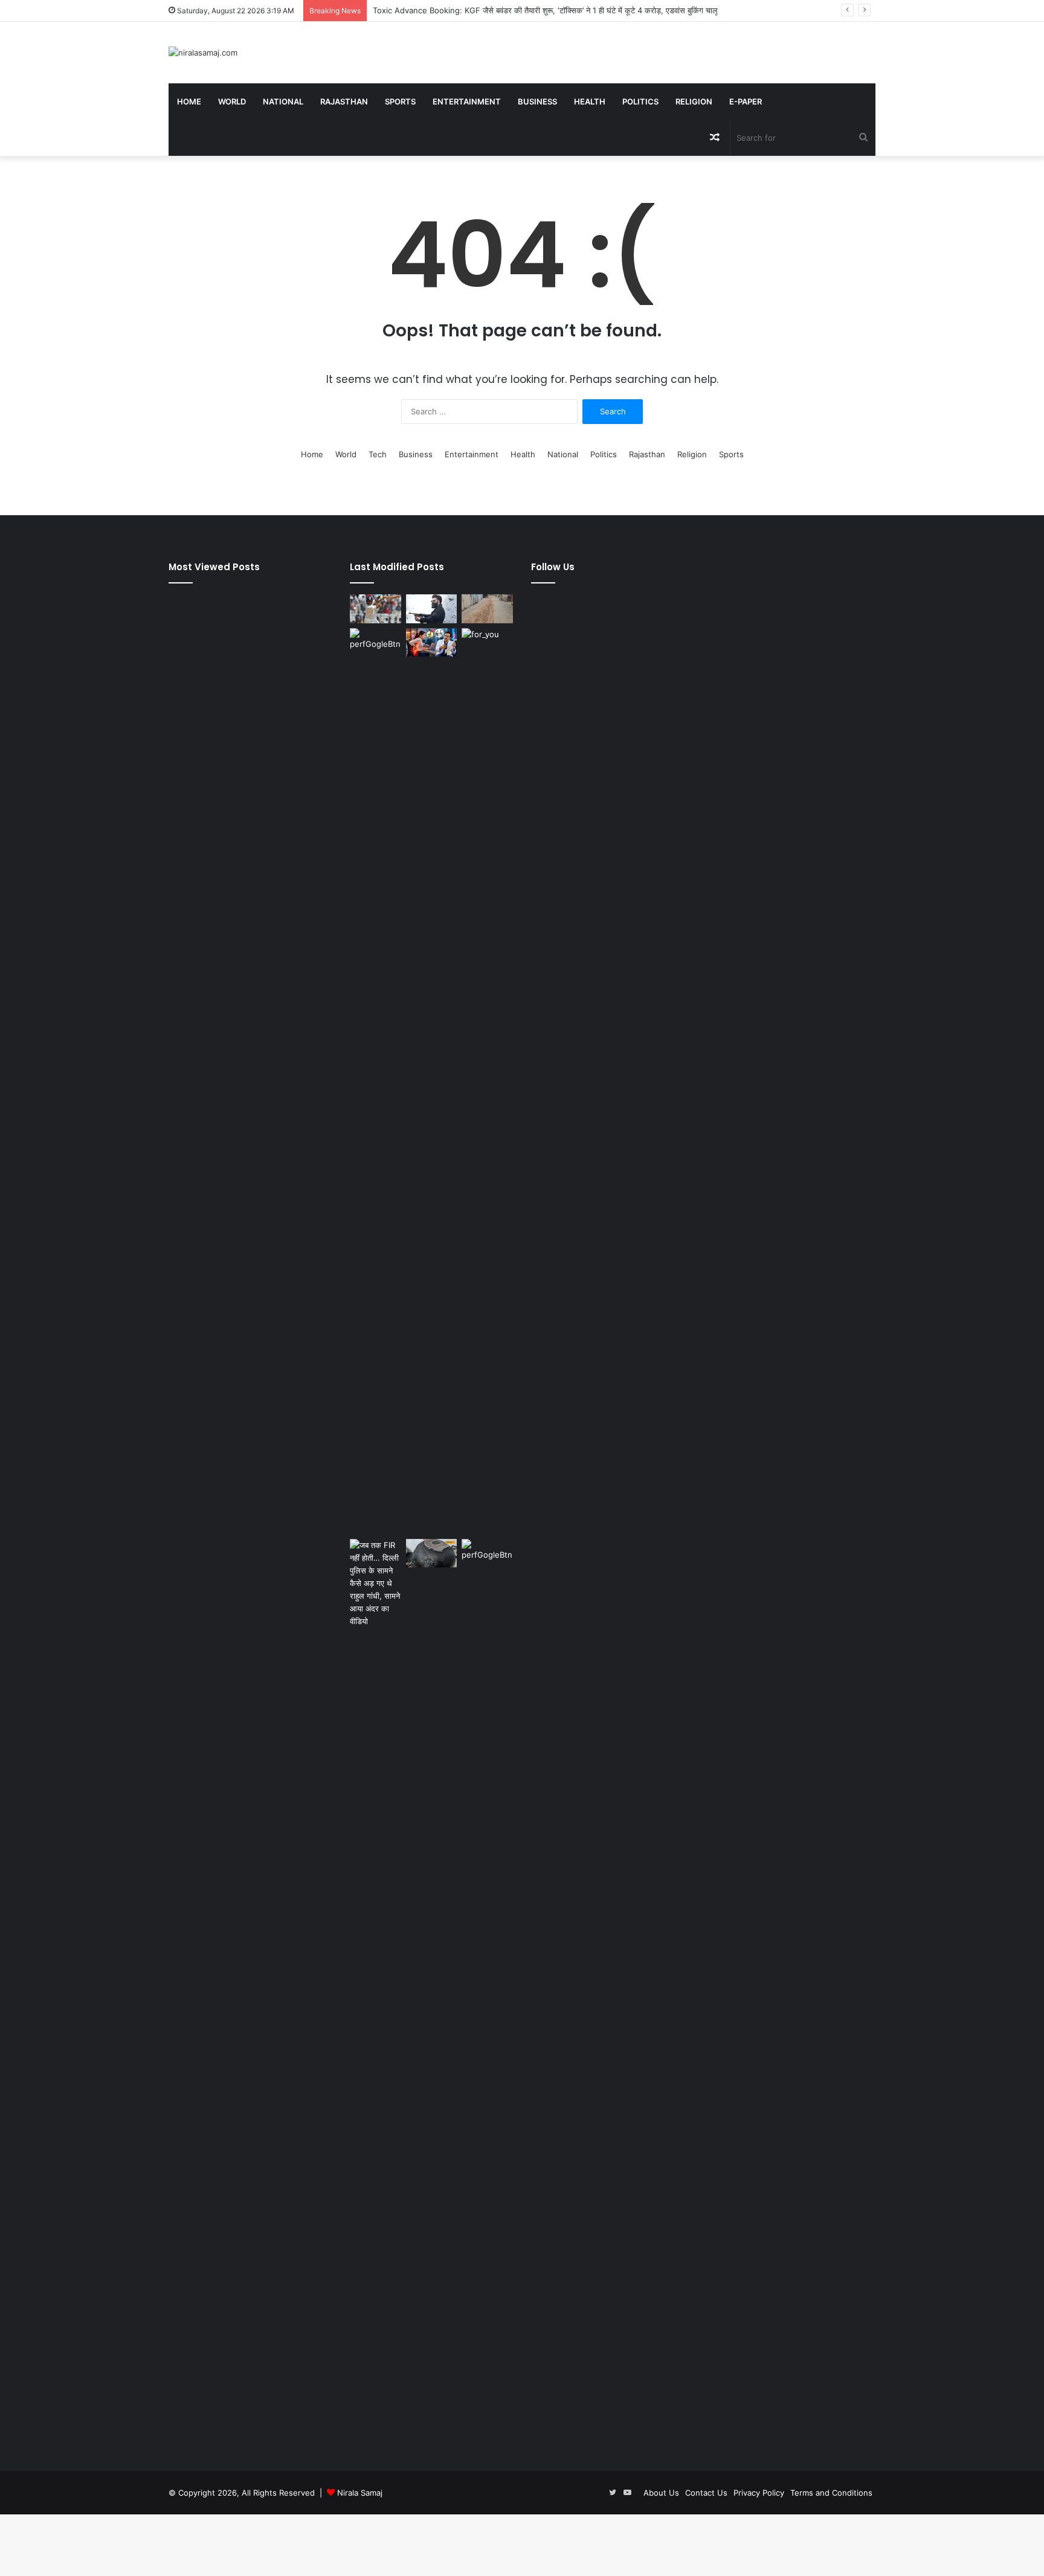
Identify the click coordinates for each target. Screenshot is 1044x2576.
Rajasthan (344, 101)
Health (590, 101)
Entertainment (467, 101)
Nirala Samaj (360, 2493)
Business (537, 101)
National (283, 101)
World (232, 101)
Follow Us (553, 567)
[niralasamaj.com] (203, 53)
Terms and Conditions (831, 2493)
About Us (661, 2493)
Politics (640, 101)
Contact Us (706, 2493)
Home (189, 101)
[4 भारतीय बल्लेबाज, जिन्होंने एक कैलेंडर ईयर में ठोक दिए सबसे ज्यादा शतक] (375, 609)
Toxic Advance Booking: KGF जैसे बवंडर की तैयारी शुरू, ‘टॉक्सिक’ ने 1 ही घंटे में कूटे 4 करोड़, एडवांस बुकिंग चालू (545, 10)
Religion (694, 101)
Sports (400, 101)
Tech (378, 454)
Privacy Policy (759, 2493)
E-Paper (746, 101)
